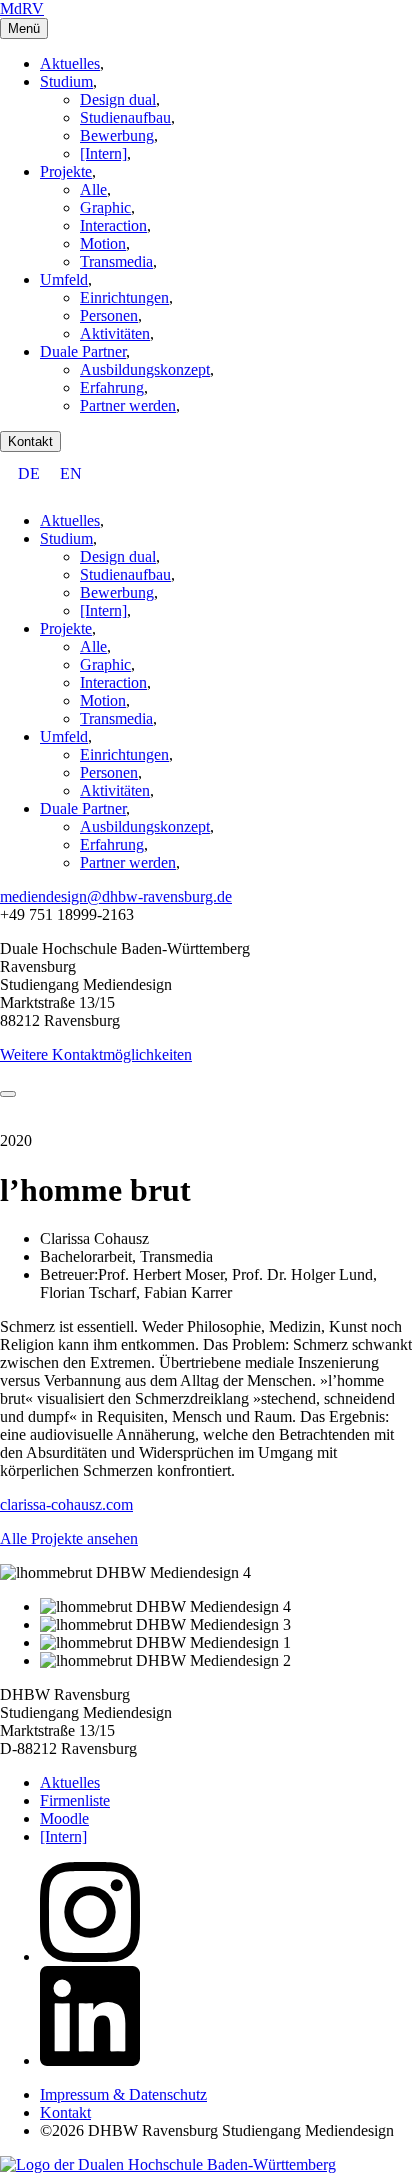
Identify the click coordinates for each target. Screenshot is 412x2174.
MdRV (22, 8)
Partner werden (128, 405)
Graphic (105, 207)
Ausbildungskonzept (145, 369)
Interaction (113, 225)
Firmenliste (75, 1800)
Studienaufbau (125, 117)
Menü (24, 28)
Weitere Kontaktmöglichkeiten (96, 1054)
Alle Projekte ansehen (69, 1538)
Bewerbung (117, 135)
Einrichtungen (124, 297)
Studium (66, 81)
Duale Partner (83, 351)
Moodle (64, 1818)
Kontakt (30, 441)
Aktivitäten (115, 333)
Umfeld (64, 279)
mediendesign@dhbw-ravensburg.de (116, 896)
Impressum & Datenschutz (123, 2094)
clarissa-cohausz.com (66, 1504)
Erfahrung (112, 387)
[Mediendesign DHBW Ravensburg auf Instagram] (90, 1956)
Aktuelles (70, 63)
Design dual (118, 99)
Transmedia (116, 261)
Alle (93, 189)
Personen (109, 315)
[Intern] (103, 153)
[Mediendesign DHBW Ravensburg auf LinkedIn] (90, 2060)
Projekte (66, 171)
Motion (103, 243)
